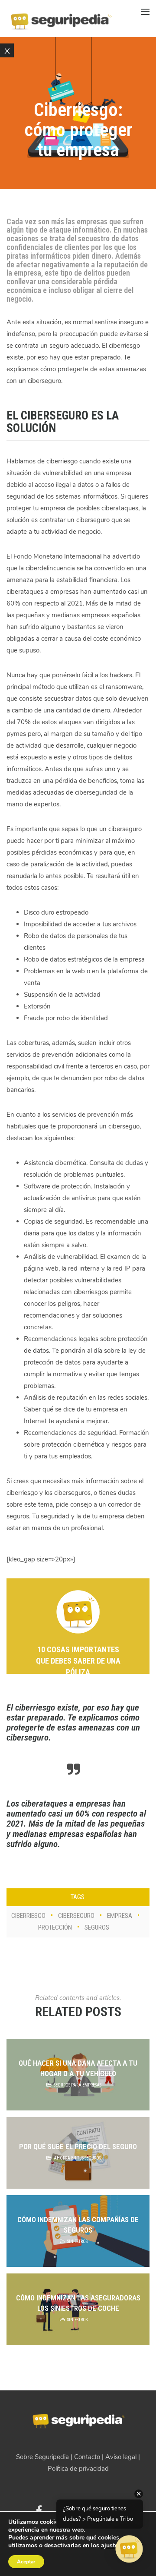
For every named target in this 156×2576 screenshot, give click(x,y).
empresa (120, 1916)
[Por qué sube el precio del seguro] (78, 2153)
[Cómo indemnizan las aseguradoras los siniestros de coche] (78, 2309)
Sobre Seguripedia (42, 2457)
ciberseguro (76, 1916)
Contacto (87, 2457)
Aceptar (26, 2562)
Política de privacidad (78, 2469)
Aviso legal (121, 2457)
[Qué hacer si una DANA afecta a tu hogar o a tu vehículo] (78, 2075)
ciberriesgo (28, 1916)
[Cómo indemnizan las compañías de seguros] (78, 2231)
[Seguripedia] (61, 18)
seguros (97, 1927)
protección (55, 1927)
